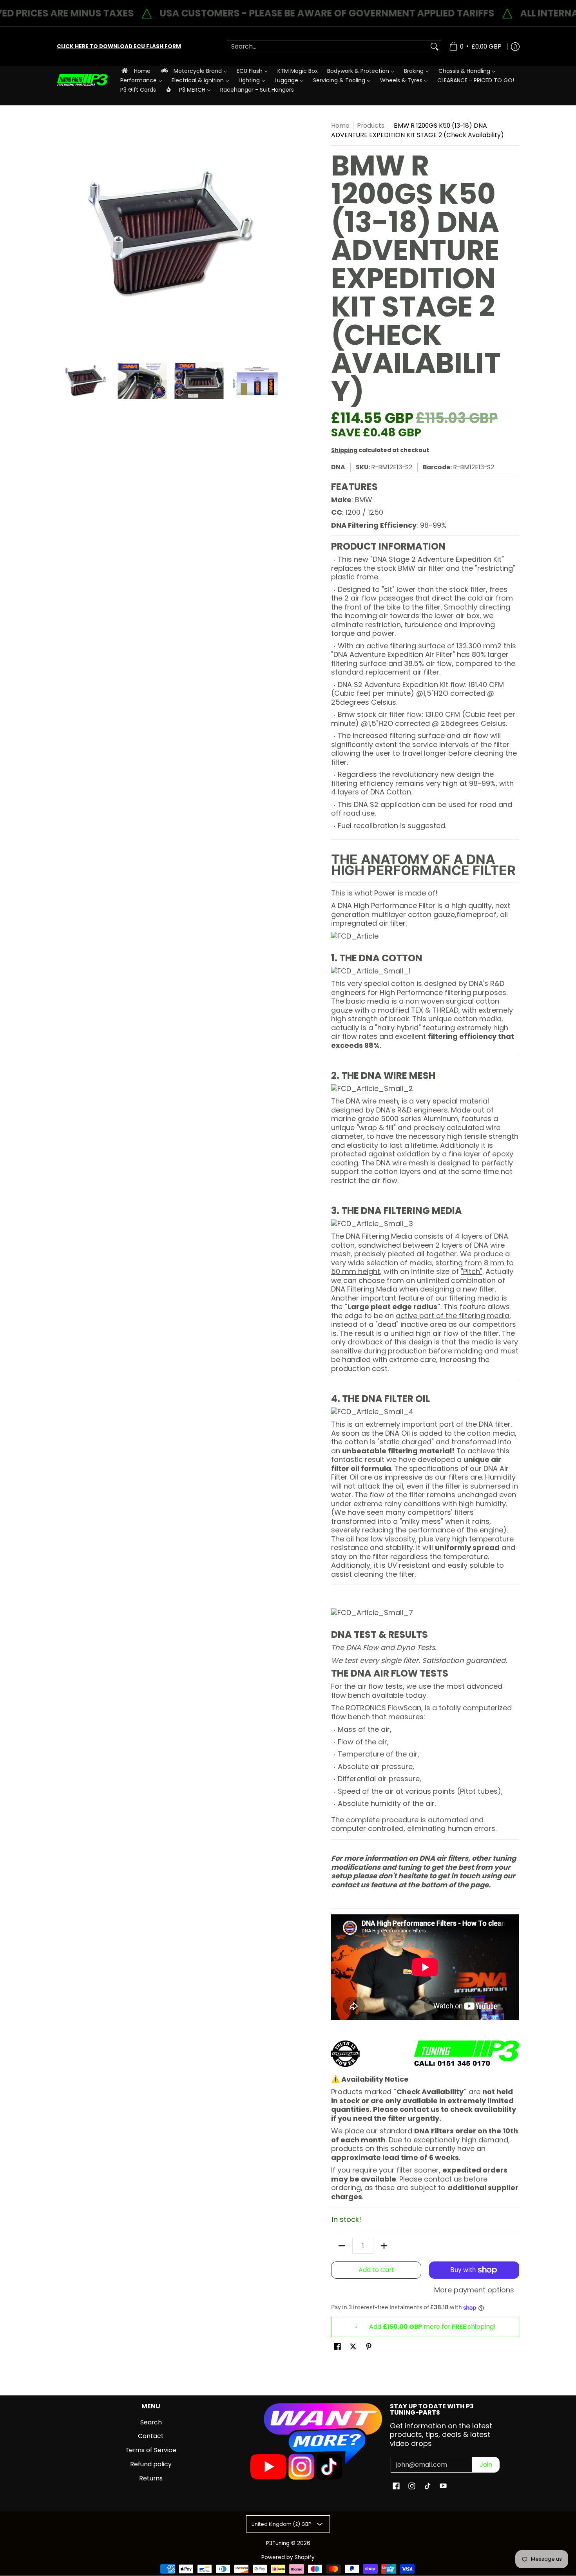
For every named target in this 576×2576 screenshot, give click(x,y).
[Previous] (62, 235)
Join (486, 2465)
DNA (338, 467)
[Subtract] (342, 2246)
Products (371, 126)
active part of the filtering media (453, 1316)
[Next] (279, 235)
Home (340, 126)
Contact (151, 2436)
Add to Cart (376, 2270)
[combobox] (328, 47)
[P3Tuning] (82, 80)
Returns (151, 2478)
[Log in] (515, 47)
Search (151, 2422)
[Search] (435, 47)
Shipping (344, 450)
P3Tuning (278, 2543)
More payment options (474, 2290)
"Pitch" (472, 1271)
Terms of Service (151, 2450)
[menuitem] (135, 71)
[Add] (384, 2246)
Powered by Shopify (288, 2557)
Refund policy (151, 2464)
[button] (337, 2347)
